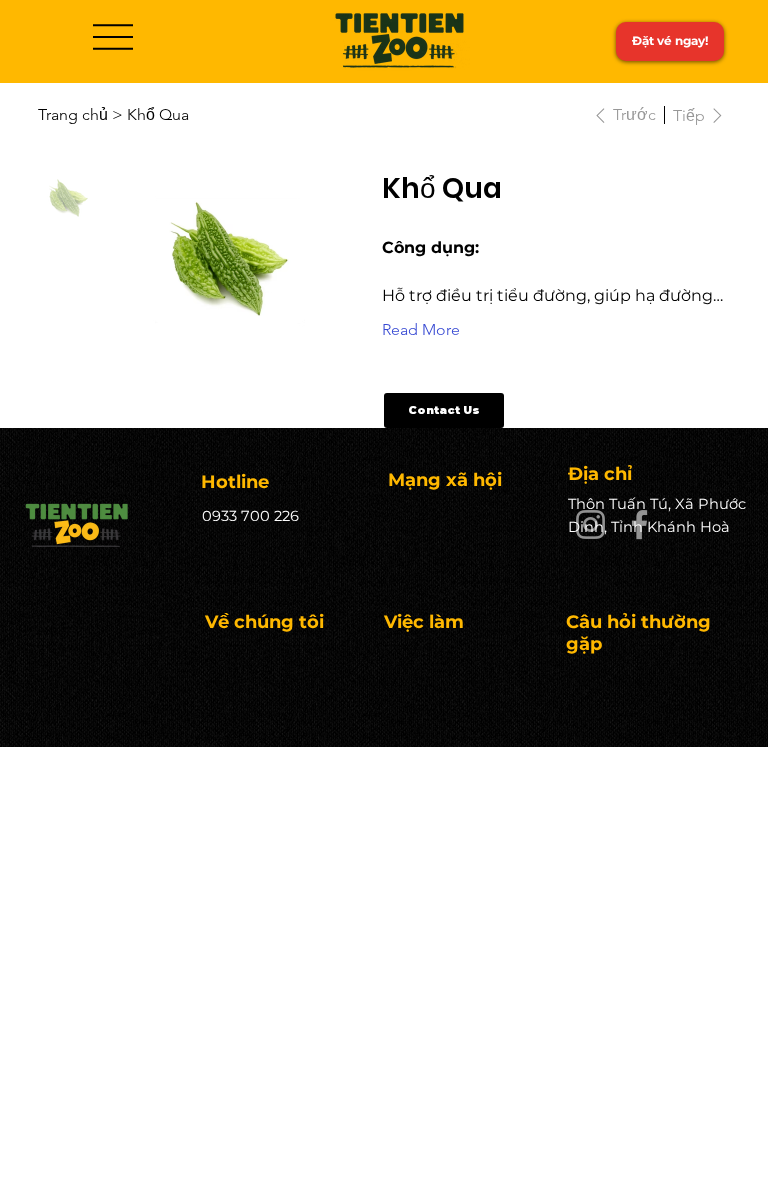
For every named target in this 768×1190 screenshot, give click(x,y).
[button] (444, 410)
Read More (421, 329)
